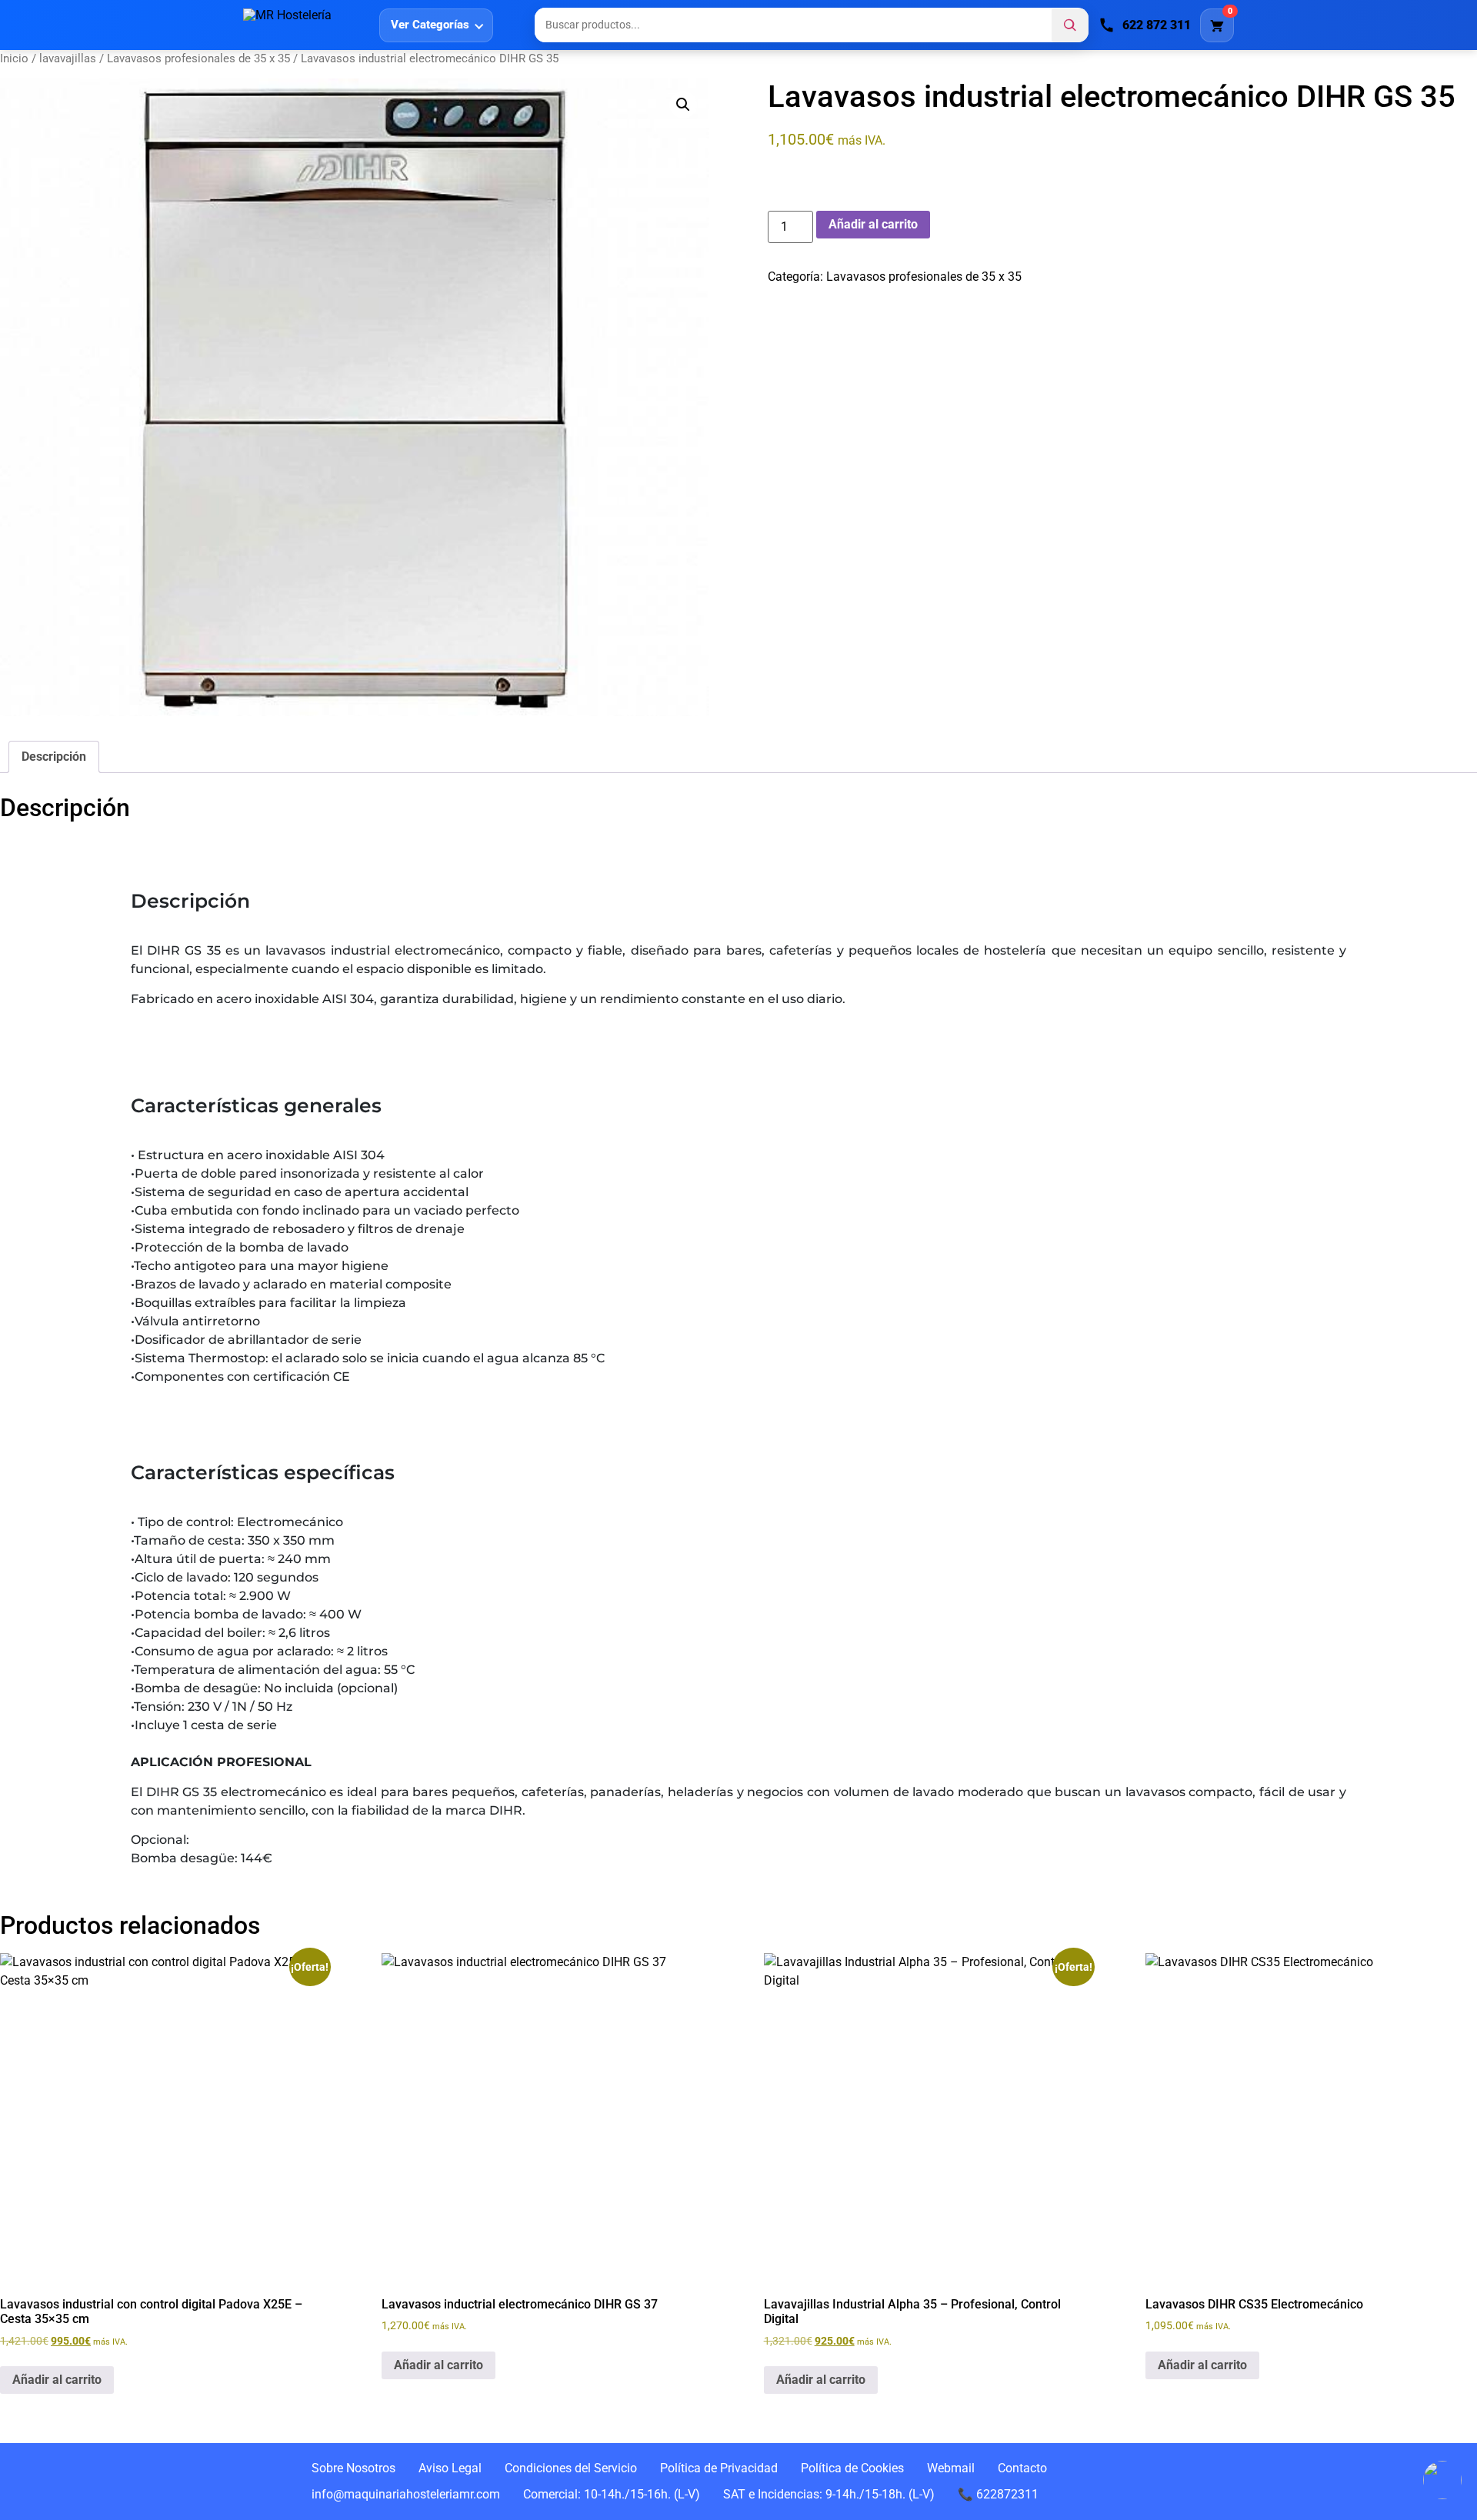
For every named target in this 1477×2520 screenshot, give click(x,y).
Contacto (1022, 2468)
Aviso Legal (450, 2468)
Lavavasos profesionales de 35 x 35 (198, 58)
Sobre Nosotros (353, 2468)
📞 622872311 (998, 2494)
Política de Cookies (852, 2468)
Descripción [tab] (54, 757)
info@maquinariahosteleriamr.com (406, 2494)
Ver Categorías (430, 25)
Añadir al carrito (873, 224)
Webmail (951, 2468)
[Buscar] (1070, 25)
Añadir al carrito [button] (57, 2380)
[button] (683, 105)
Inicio (14, 58)
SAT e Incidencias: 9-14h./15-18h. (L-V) (829, 2494)
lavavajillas (68, 58)
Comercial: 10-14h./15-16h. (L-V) (612, 2494)
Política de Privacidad (719, 2468)
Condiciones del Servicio (571, 2468)
